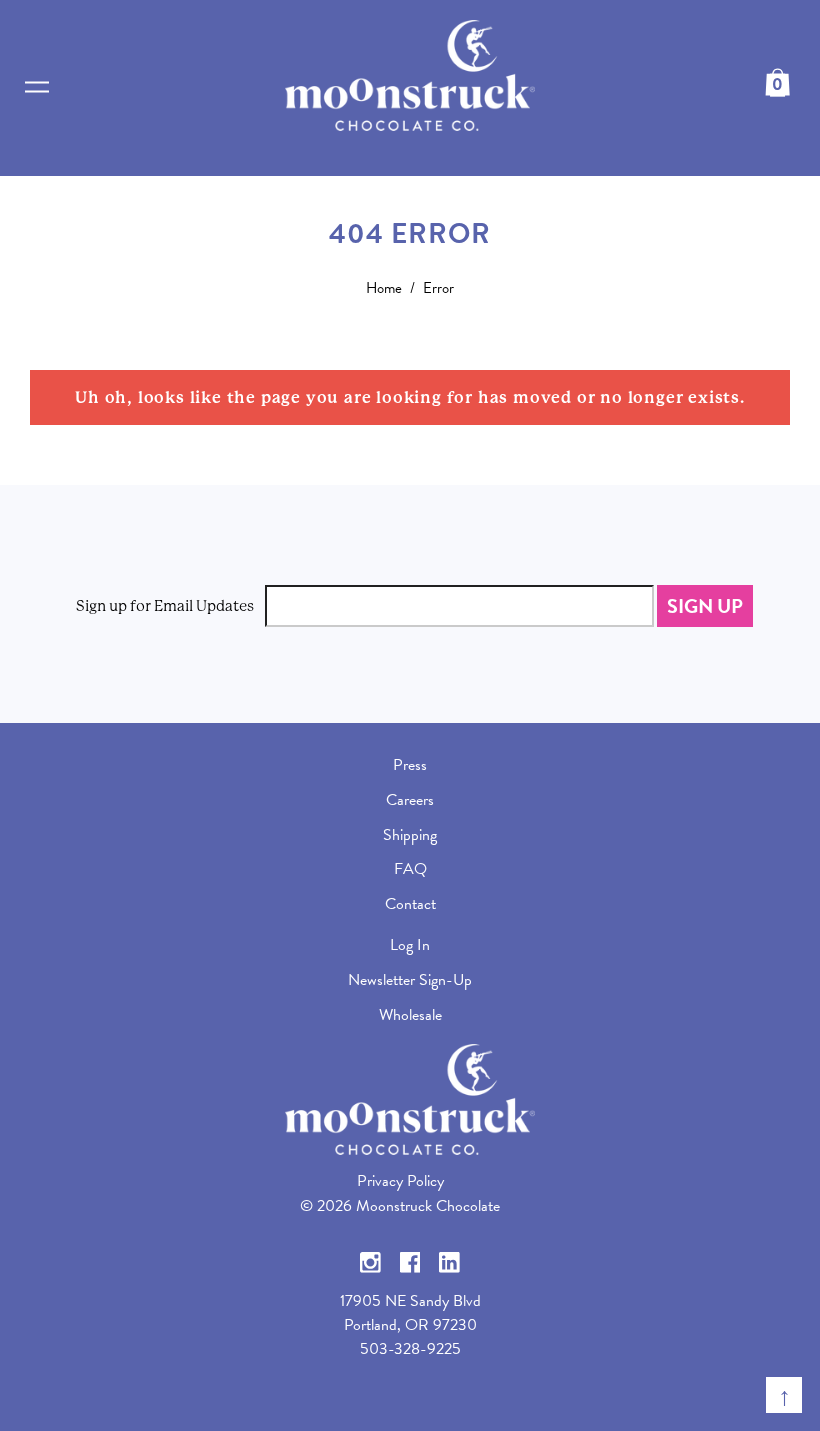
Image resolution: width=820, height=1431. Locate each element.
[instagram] (370, 1261)
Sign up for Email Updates (165, 606)
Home (384, 288)
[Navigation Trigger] (37, 87)
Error (438, 288)
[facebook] (410, 1261)
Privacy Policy (400, 1181)
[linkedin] (449, 1261)
